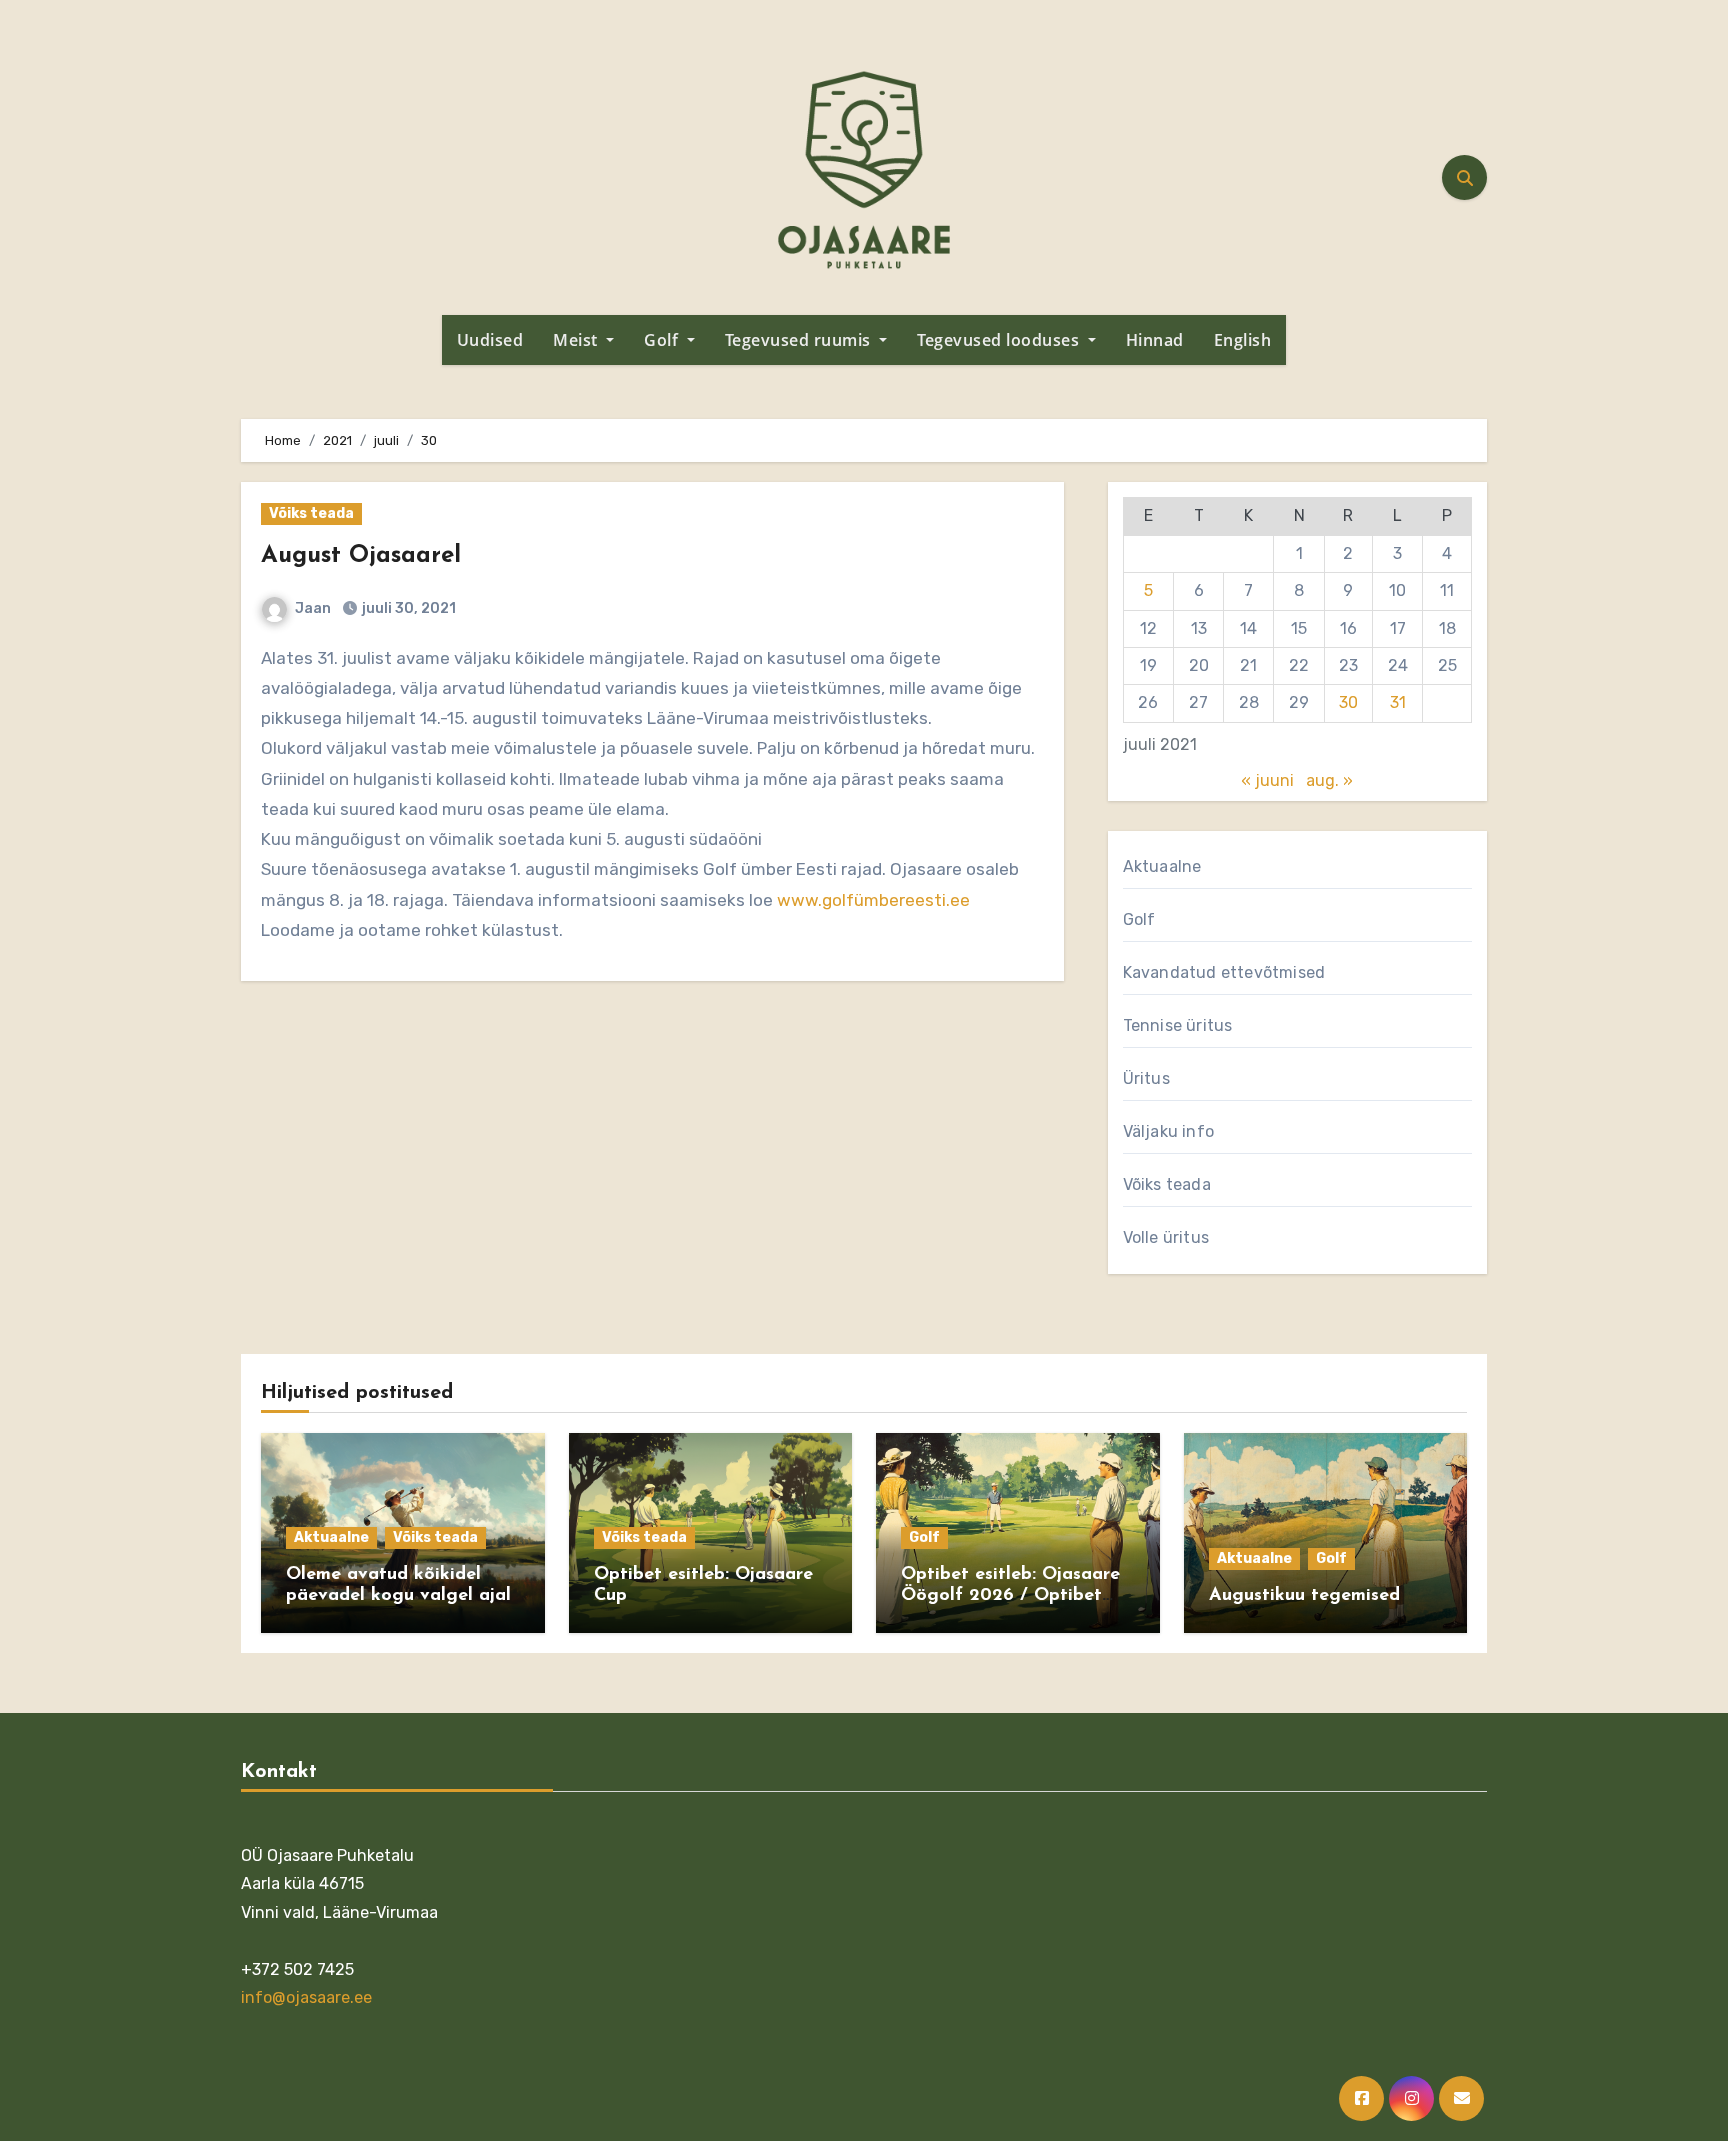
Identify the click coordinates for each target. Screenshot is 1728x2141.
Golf (663, 340)
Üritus (1146, 1078)
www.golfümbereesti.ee (873, 900)
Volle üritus (1166, 1237)
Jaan (313, 608)
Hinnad (1155, 340)
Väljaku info (1168, 1131)
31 (1398, 702)
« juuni (1267, 780)
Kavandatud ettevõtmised (1224, 972)
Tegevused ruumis (800, 340)
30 (1348, 702)
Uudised (490, 340)
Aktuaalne (1162, 866)
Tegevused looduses (1000, 340)
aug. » (1329, 780)
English (1243, 340)
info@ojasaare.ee (306, 1997)
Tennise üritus (1178, 1025)
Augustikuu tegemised (1304, 1596)
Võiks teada (311, 513)
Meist (577, 340)
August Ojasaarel (361, 556)
